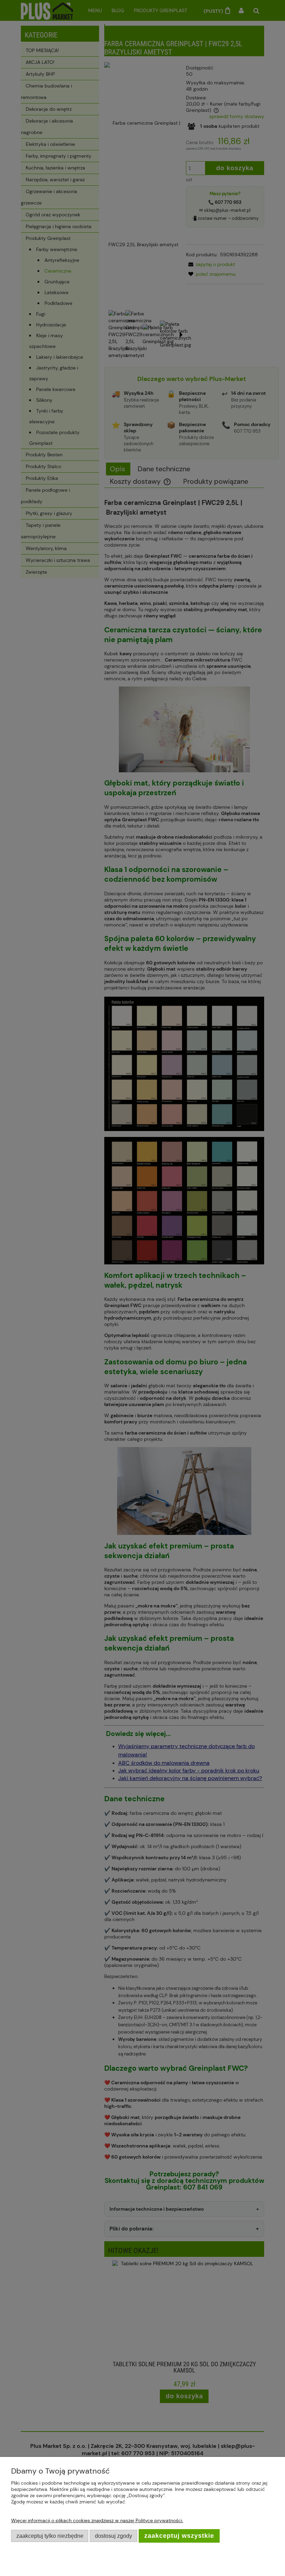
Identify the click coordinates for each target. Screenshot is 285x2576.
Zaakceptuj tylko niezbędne (50, 2536)
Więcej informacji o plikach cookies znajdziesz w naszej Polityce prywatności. (97, 2520)
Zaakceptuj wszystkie (179, 2536)
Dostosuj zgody (113, 2536)
